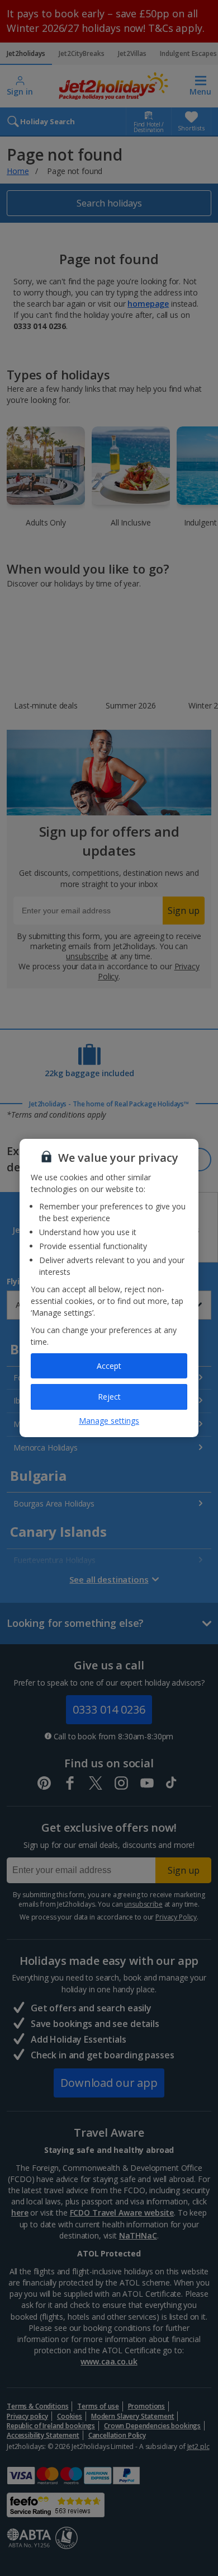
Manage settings (109, 1421)
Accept (109, 1366)
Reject (109, 1397)
